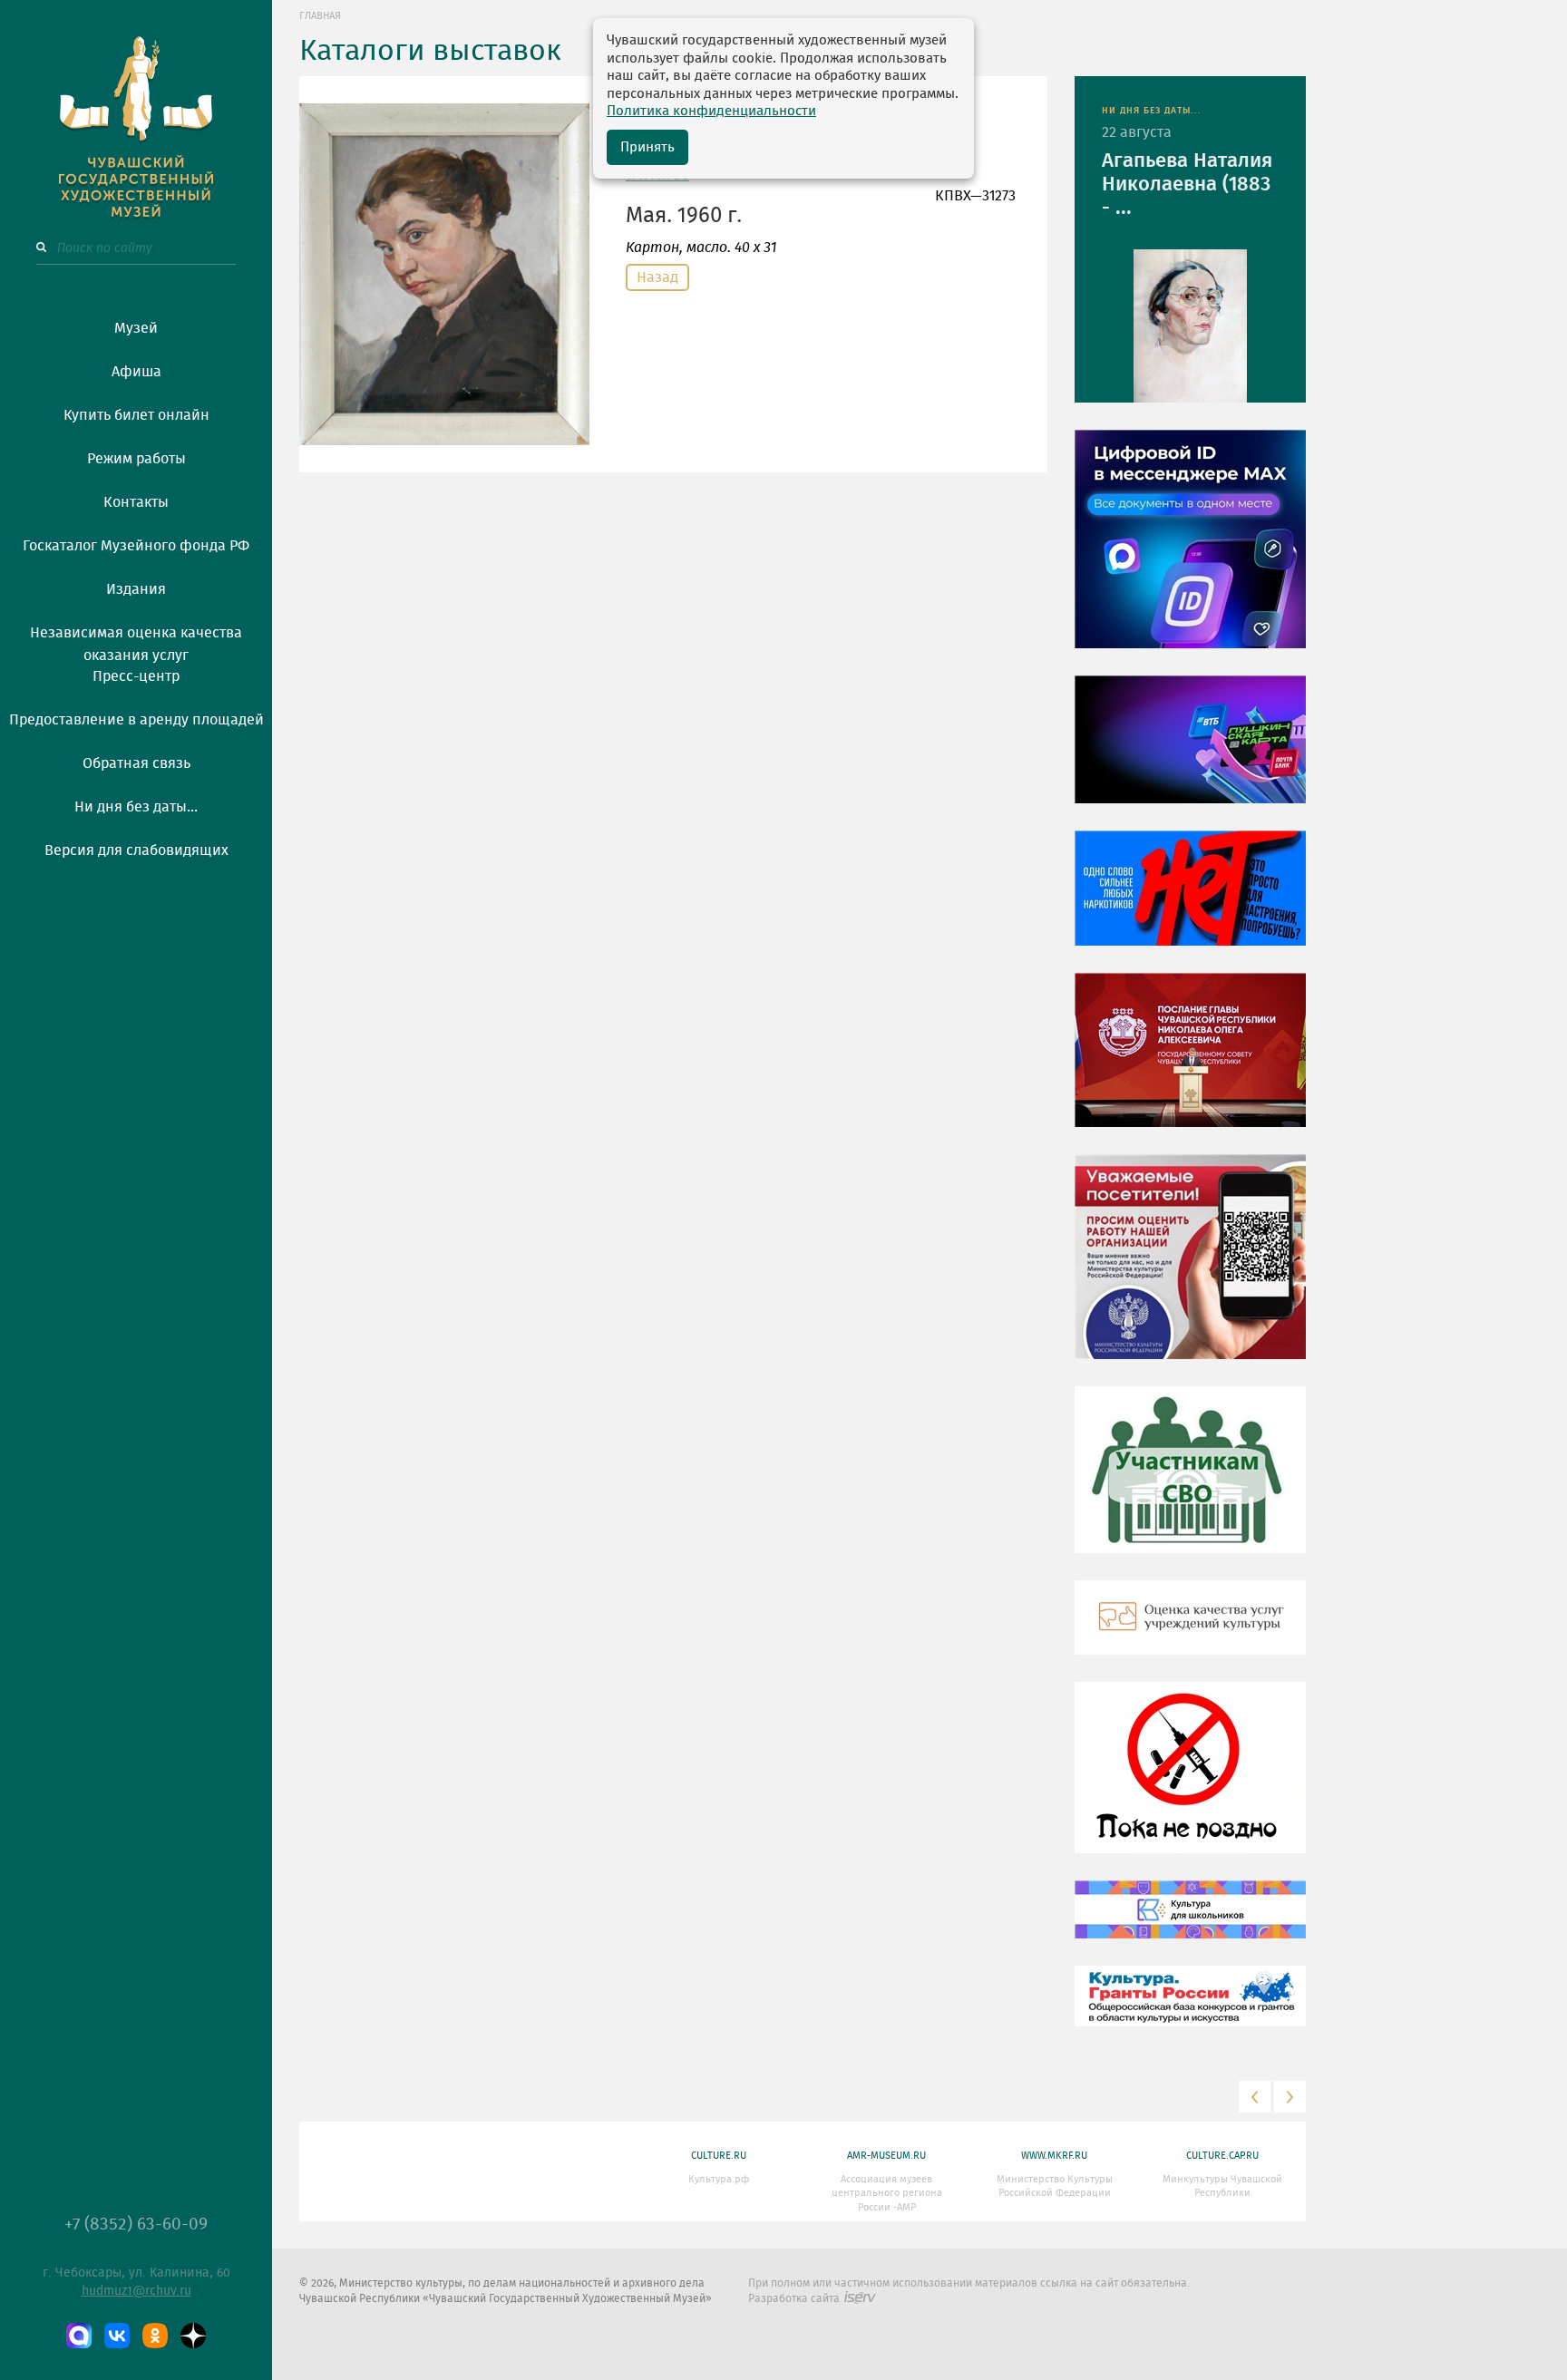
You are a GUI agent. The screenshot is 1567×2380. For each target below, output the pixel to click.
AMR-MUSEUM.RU (886, 2156)
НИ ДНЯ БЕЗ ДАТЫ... (1152, 111)
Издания (136, 589)
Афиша (136, 372)
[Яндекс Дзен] (193, 2336)
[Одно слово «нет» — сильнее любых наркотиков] (1190, 901)
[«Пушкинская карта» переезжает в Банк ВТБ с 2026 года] (1190, 753)
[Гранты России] (1190, 2009)
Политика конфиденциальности (711, 111)
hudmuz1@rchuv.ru (136, 2291)
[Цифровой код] (1190, 552)
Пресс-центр (136, 676)
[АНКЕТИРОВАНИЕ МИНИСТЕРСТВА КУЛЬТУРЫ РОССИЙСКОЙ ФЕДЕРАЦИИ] (1190, 1270)
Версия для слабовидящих (136, 850)
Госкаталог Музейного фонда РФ (136, 546)
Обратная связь (136, 763)
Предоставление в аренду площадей (136, 720)
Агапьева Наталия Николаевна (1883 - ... (1187, 184)
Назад (657, 277)
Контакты (136, 502)
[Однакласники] (155, 2336)
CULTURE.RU (719, 2156)
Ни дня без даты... (136, 807)
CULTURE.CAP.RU (1222, 2156)
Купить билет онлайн (136, 415)
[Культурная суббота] (1190, 1923)
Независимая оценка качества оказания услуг (136, 641)
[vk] (117, 2336)
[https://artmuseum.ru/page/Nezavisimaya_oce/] (1190, 1631)
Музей (136, 328)
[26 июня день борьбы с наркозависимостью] (1190, 1781)
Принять (647, 147)
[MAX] (79, 2336)
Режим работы (136, 459)
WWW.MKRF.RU (1054, 2156)
